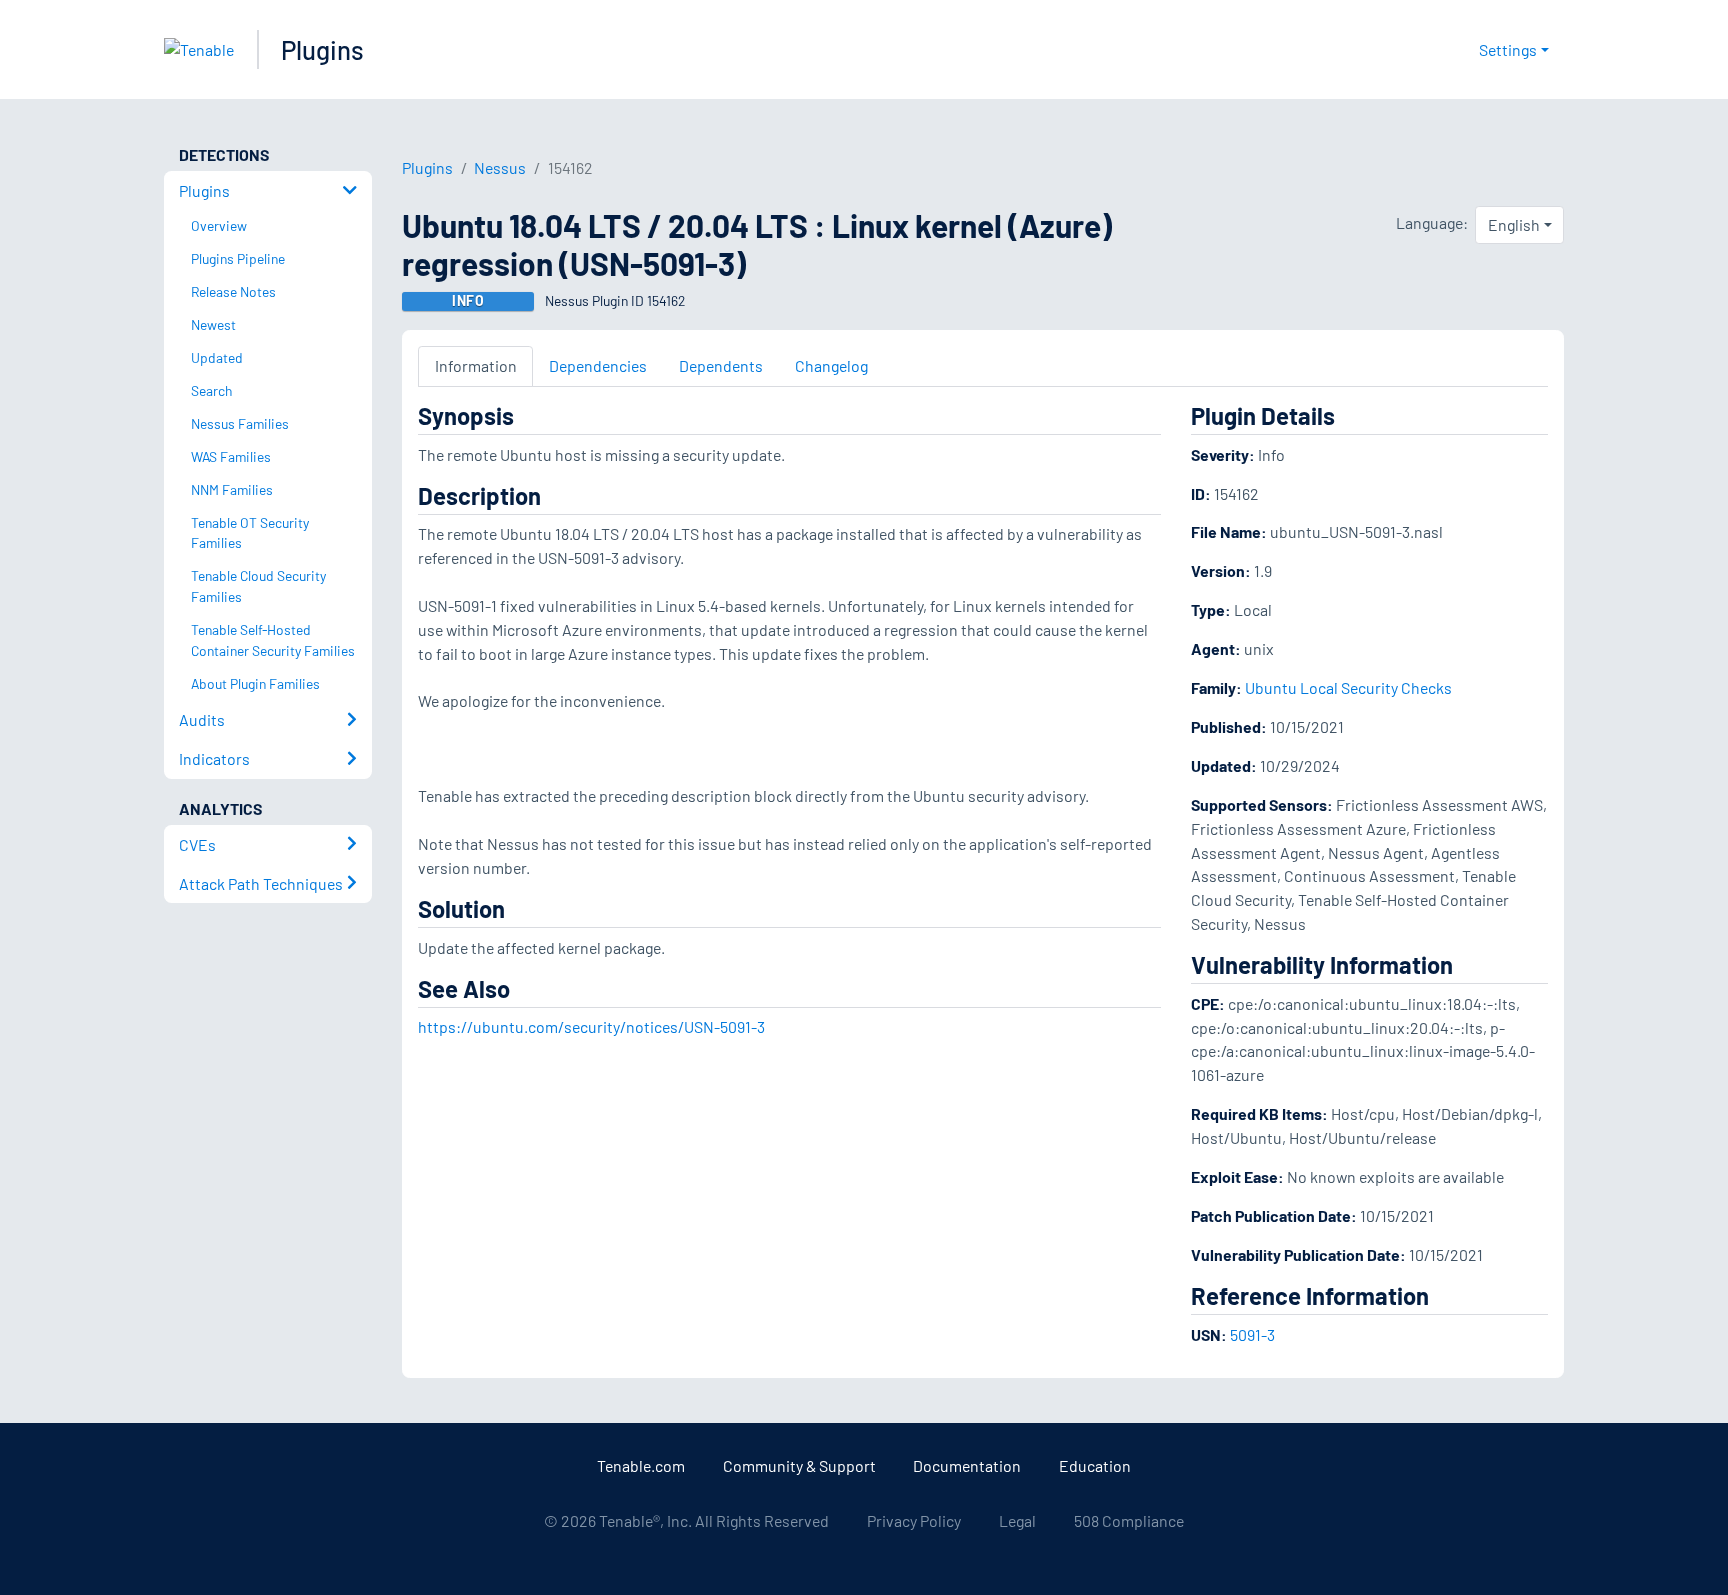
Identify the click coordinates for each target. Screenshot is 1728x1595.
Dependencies (598, 365)
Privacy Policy (914, 1520)
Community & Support (799, 1465)
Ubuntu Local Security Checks (1348, 687)
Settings (1508, 49)
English (1514, 224)
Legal (1017, 1520)
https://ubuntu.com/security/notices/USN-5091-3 (591, 1026)
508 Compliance (1129, 1520)
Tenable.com (641, 1465)
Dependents (721, 365)
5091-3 (1252, 1334)
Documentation (967, 1465)
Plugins (322, 49)
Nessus (500, 167)
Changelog (831, 365)
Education (1095, 1465)
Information (476, 365)
